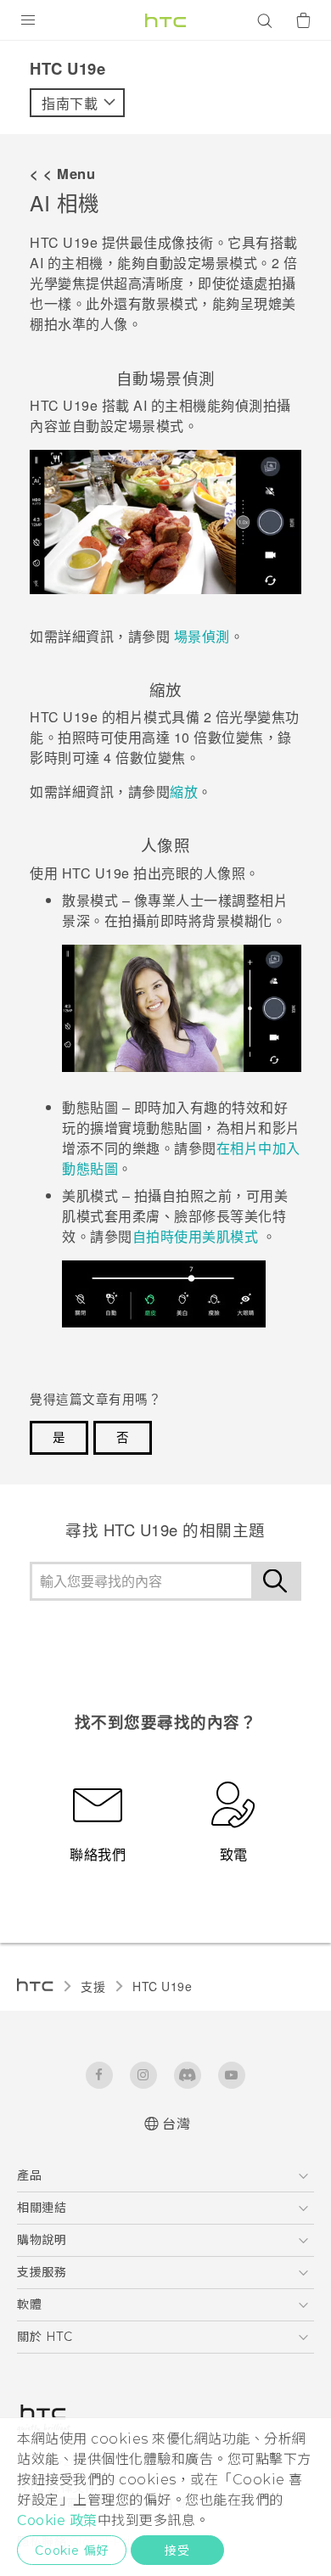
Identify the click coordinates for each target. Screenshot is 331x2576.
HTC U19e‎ (162, 1986)
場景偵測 (202, 636)
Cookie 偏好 (72, 2551)
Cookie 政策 (57, 2520)
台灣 (176, 2124)
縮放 (184, 791)
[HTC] (165, 20)
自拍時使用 (196, 1236)
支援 (93, 1986)
